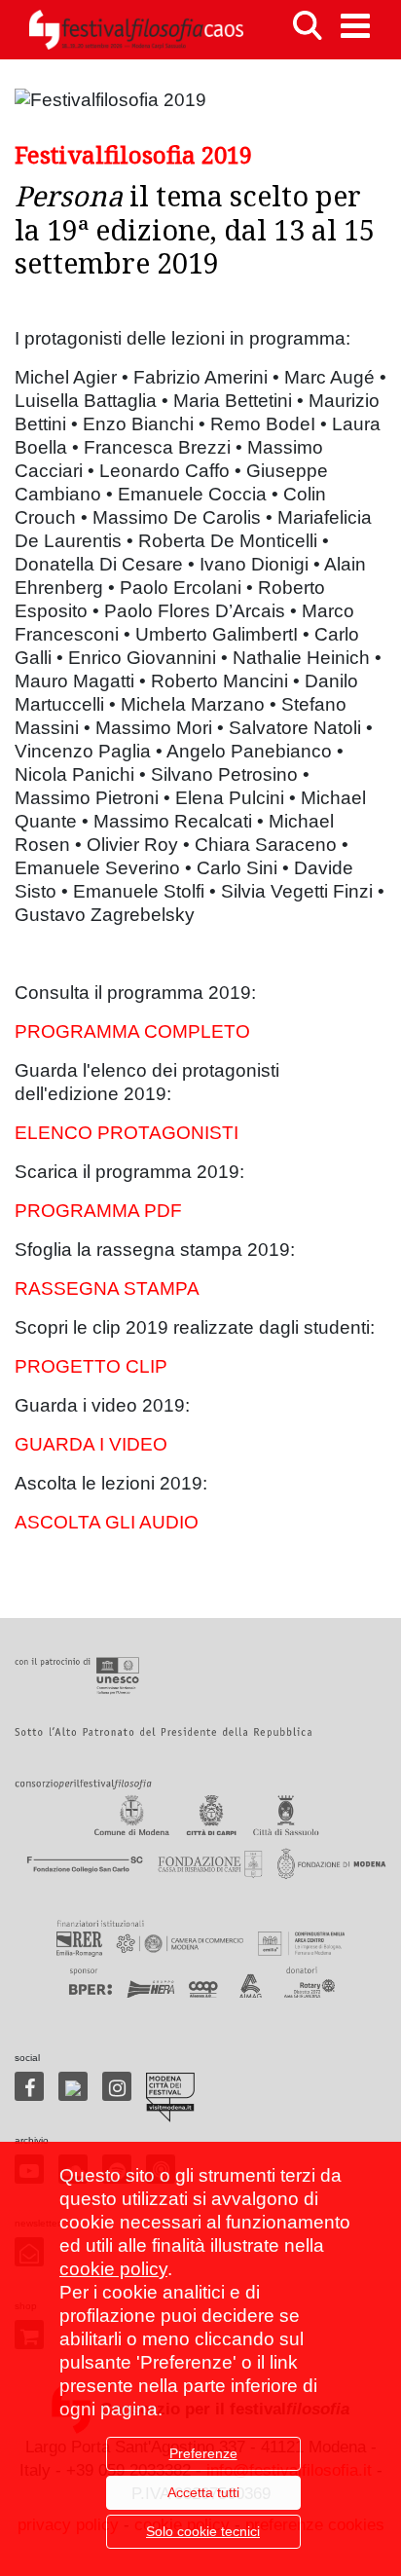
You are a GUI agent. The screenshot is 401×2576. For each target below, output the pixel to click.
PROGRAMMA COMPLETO (132, 1031)
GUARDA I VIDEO (91, 1444)
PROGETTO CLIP (91, 1366)
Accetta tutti (203, 2492)
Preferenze (203, 2453)
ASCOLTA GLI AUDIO (107, 1522)
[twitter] (73, 2086)
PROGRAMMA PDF (98, 1211)
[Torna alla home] (136, 30)
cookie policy (113, 2269)
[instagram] (117, 2086)
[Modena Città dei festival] (170, 2098)
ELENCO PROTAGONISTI (127, 1133)
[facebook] (29, 2086)
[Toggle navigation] (355, 26)
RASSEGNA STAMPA (107, 1288)
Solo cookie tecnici (203, 2531)
